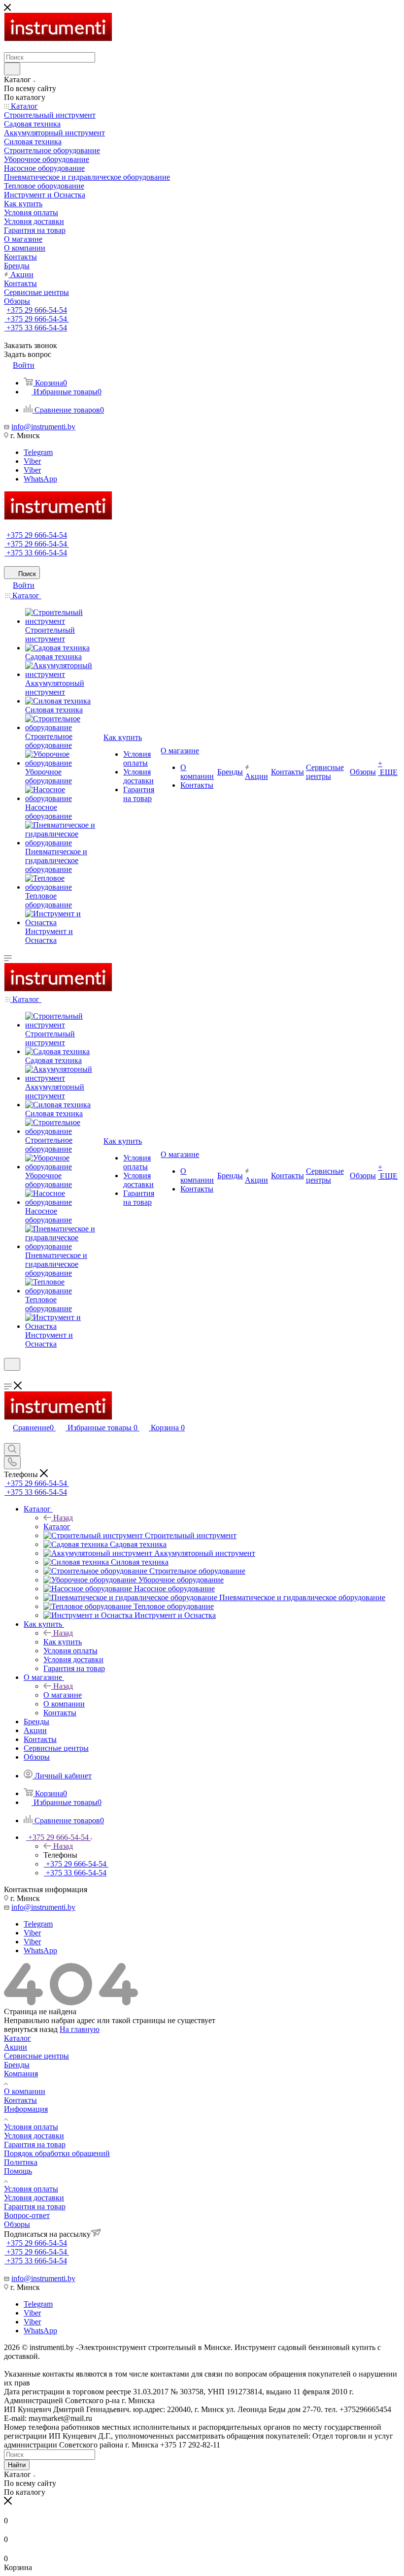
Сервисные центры (36, 2056)
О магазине (63, 1695)
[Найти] (12, 69)
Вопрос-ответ (27, 2215)
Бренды (17, 2065)
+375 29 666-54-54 (37, 310)
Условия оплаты (31, 2127)
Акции (16, 2047)
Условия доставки (34, 2136)
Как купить (63, 1642)
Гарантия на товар (35, 2144)
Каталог (57, 1527)
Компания (21, 2074)
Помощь (18, 2171)
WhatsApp (40, 479)
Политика (21, 2162)
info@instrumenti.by (43, 427)
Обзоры (17, 2224)
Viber (32, 461)
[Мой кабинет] (8, 1377)
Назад (63, 1518)
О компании (25, 2091)
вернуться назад (31, 2029)
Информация (26, 2109)
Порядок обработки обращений (57, 2153)
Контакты (20, 2100)
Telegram (38, 452)
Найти (17, 2465)
